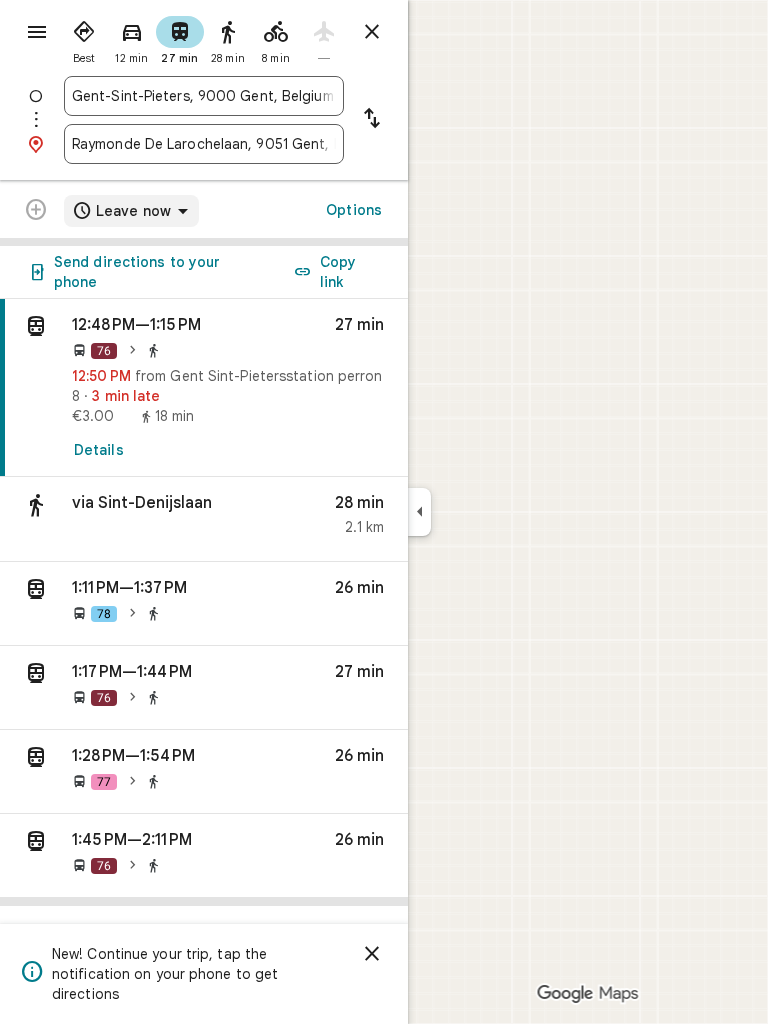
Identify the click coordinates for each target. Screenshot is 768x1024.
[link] (204, 388)
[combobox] (204, 96)
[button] (204, 519)
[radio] (84, 38)
